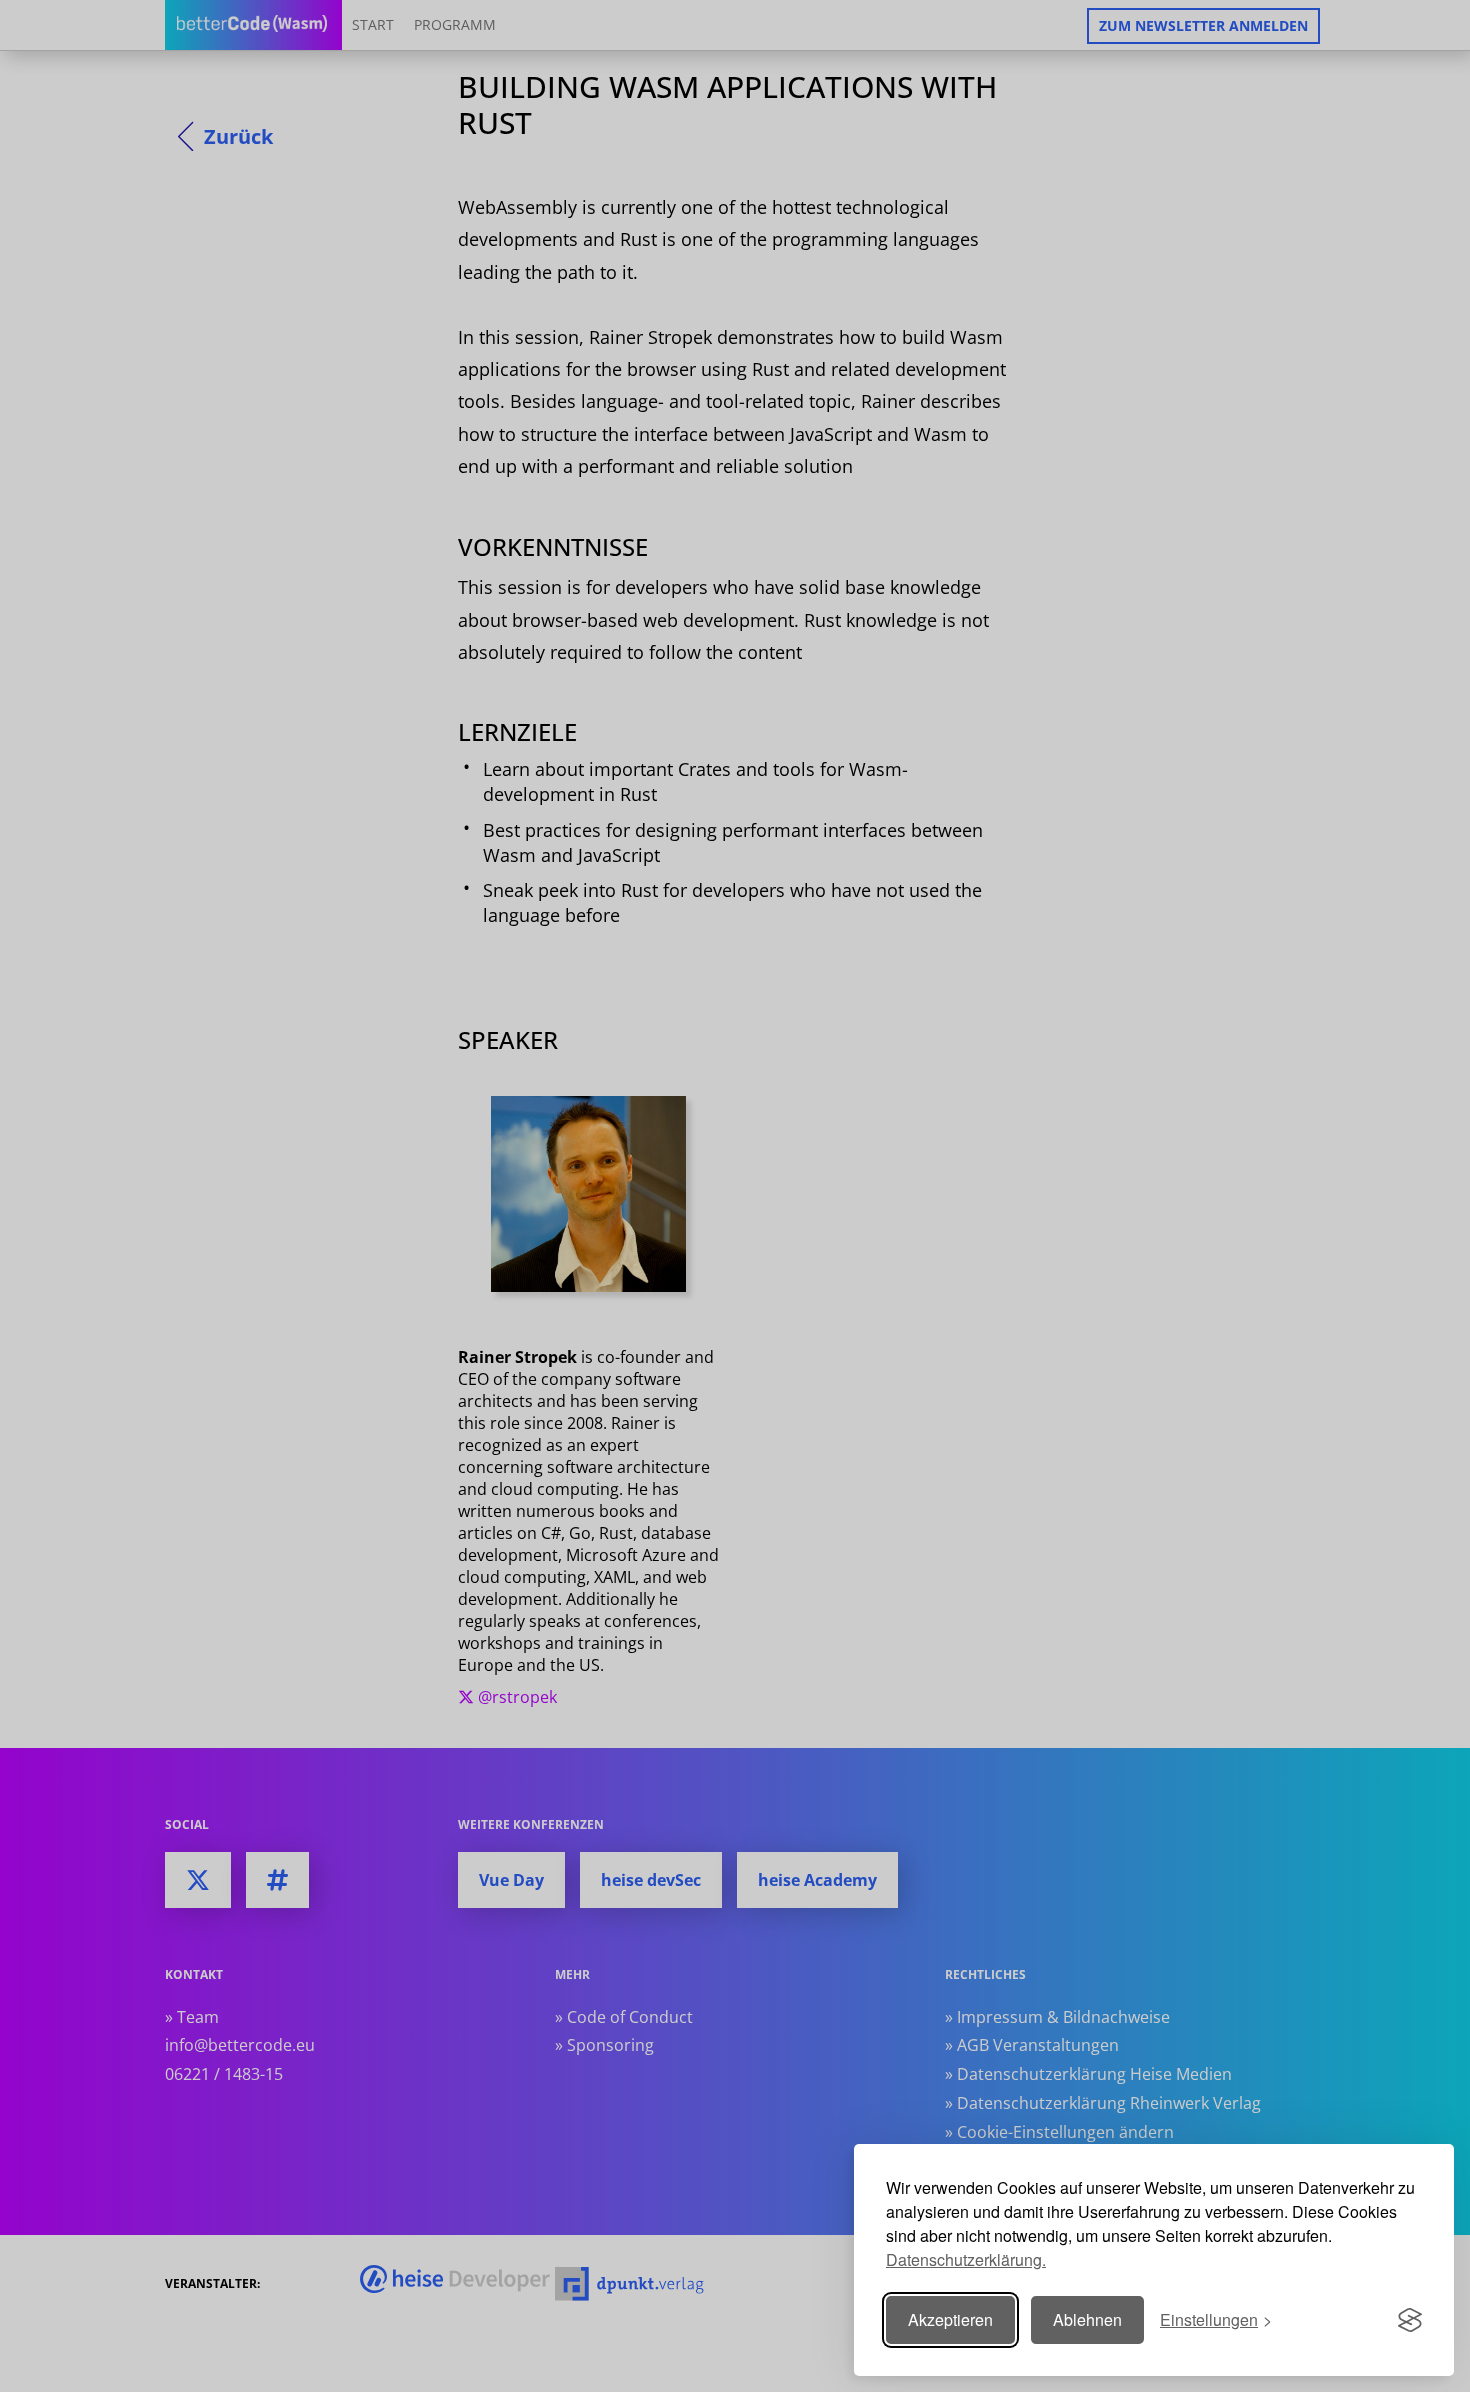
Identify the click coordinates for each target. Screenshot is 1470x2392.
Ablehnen (1087, 2319)
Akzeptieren (950, 2319)
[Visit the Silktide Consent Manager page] (1410, 2320)
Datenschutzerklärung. (966, 2259)
